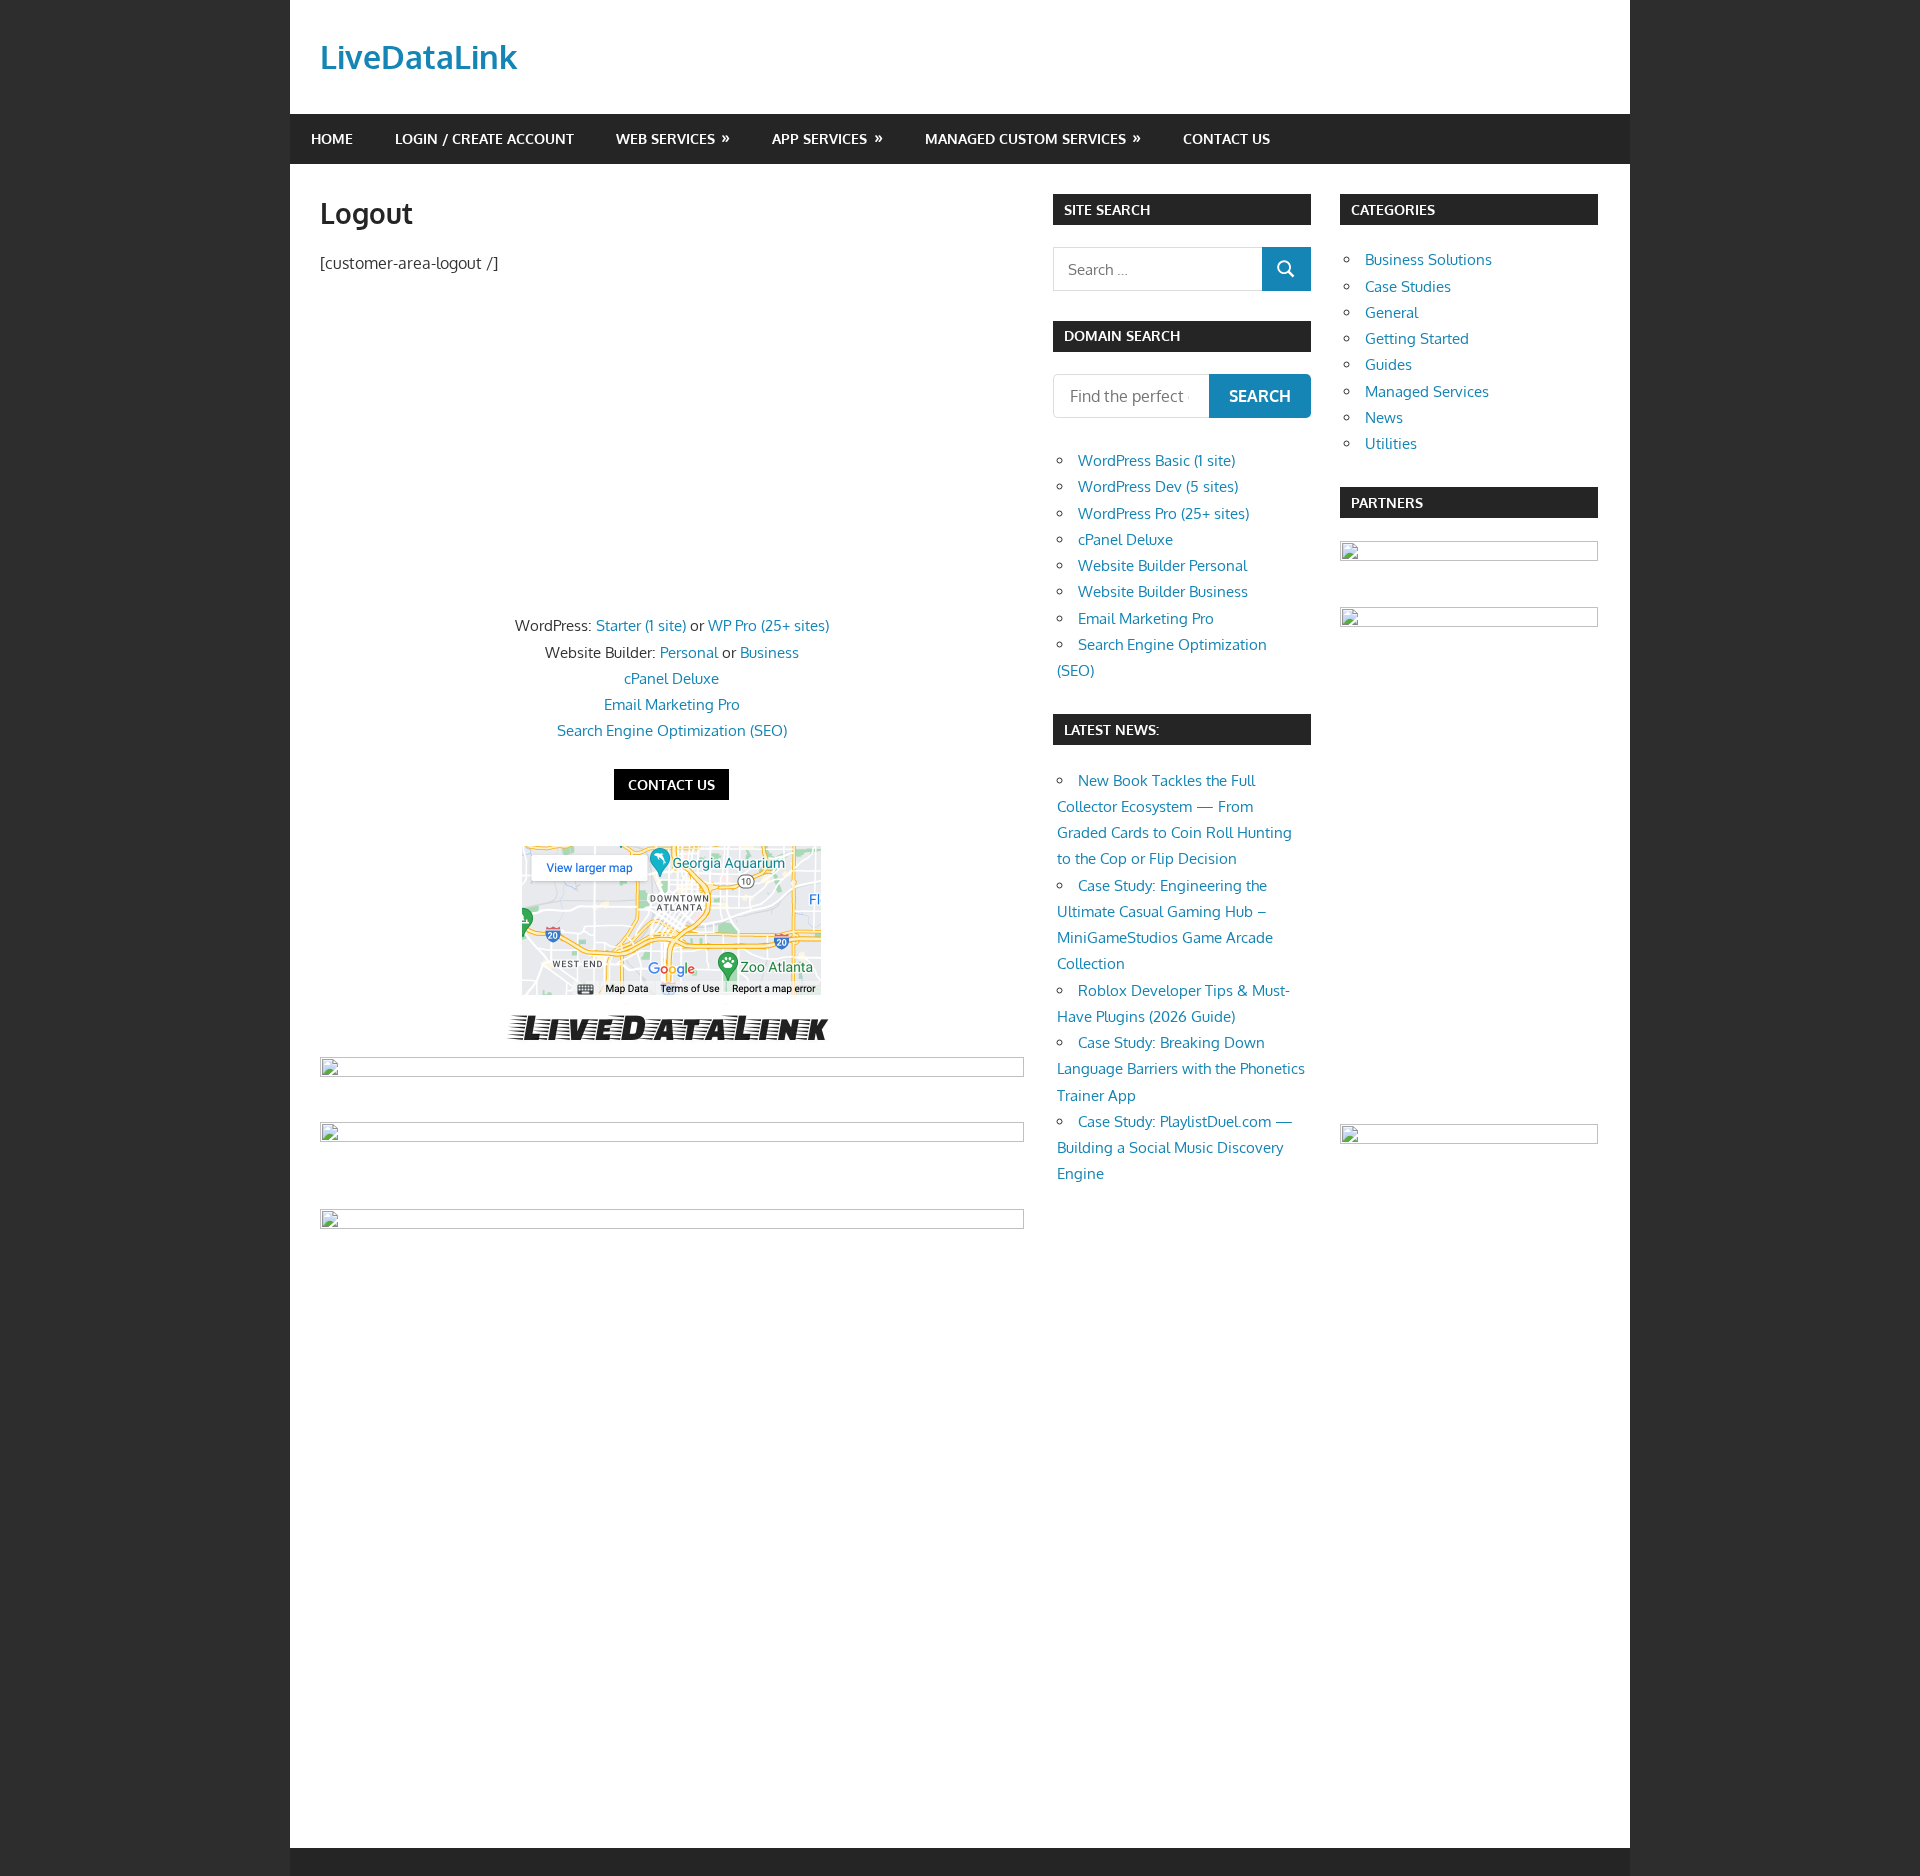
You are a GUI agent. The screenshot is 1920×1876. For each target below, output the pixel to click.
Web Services (665, 138)
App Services (819, 138)
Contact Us (1226, 138)
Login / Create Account (484, 138)
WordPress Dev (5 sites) (1158, 486)
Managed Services (1427, 391)
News (1384, 417)
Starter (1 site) (641, 625)
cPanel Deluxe (671, 678)
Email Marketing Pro (672, 704)
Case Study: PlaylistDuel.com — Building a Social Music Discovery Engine (1175, 1148)
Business (769, 652)
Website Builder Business (1163, 591)
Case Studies (1408, 286)
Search (1260, 396)
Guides (1388, 364)
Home (332, 138)
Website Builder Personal (1162, 565)
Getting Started (1417, 338)
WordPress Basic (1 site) (1156, 460)
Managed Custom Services (1025, 138)
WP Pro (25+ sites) (768, 625)
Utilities (1391, 443)
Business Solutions (1428, 259)
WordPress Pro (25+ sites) (1163, 513)
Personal (689, 652)
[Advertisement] (672, 441)
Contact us (671, 784)
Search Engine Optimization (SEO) (672, 730)
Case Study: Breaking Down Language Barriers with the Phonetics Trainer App (1181, 1069)
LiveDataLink (418, 56)
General (1391, 312)
